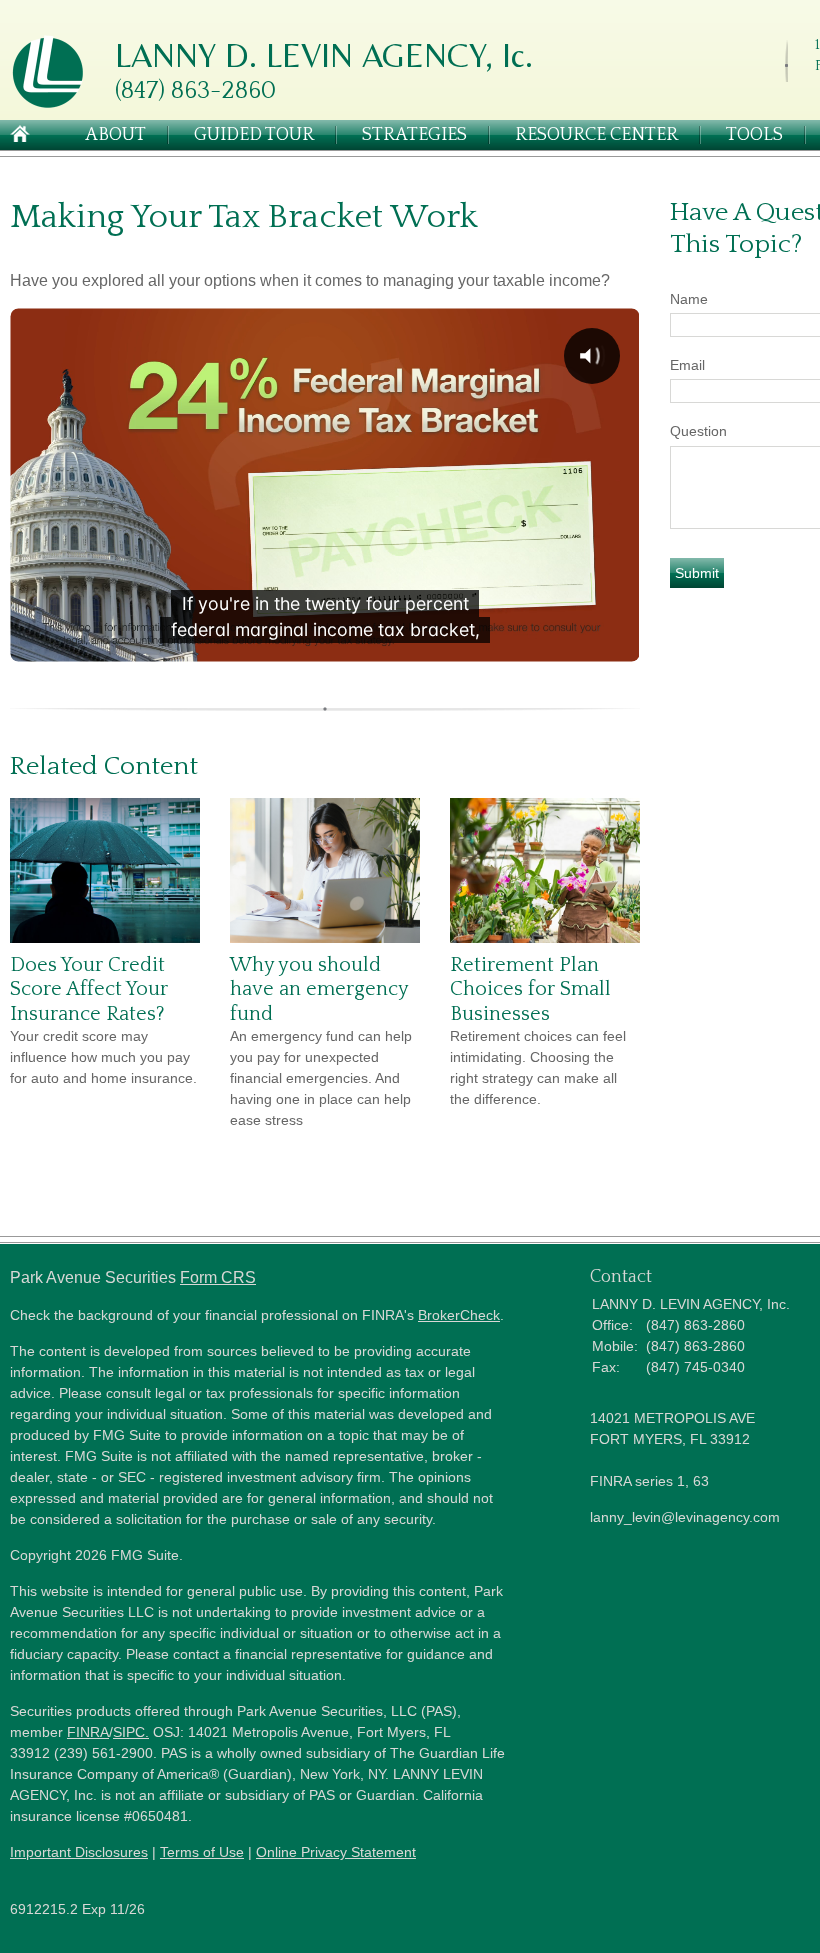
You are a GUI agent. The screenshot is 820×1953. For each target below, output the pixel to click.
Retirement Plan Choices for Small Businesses (530, 989)
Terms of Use (202, 1852)
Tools (754, 135)
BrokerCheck (459, 1315)
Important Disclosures (79, 1852)
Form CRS (218, 1277)
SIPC (129, 1732)
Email (687, 365)
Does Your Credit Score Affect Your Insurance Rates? (89, 989)
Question (698, 431)
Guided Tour (254, 135)
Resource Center (596, 135)
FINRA (88, 1732)
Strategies (414, 135)
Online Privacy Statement (336, 1852)
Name (689, 299)
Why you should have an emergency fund (319, 989)
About (115, 135)
